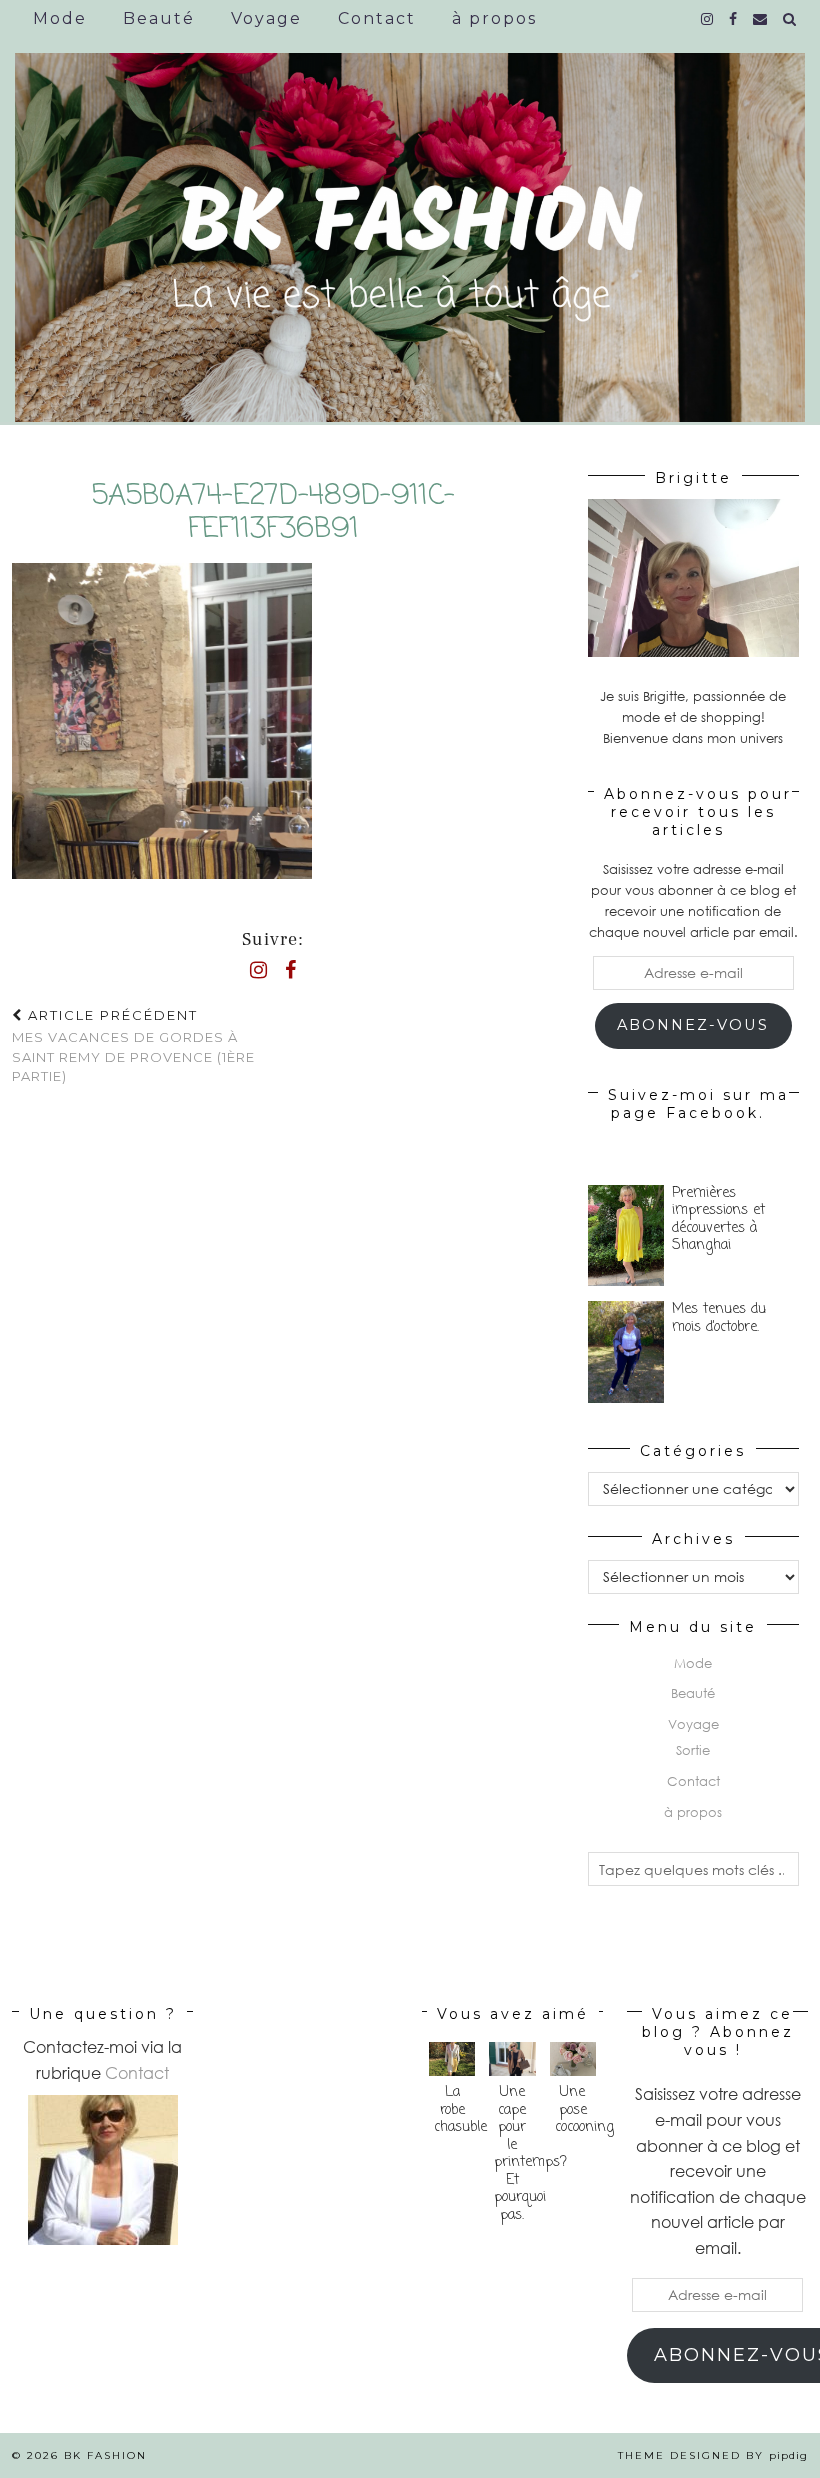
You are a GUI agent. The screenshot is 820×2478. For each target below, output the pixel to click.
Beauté (159, 18)
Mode (60, 18)
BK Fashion (105, 2455)
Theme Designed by (713, 2455)
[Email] (761, 19)
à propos (494, 18)
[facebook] (734, 19)
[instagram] (708, 19)
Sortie (693, 1750)
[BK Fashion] (410, 222)
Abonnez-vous (693, 1025)
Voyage (266, 18)
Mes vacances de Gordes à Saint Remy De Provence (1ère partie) (133, 1046)
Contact (377, 18)
